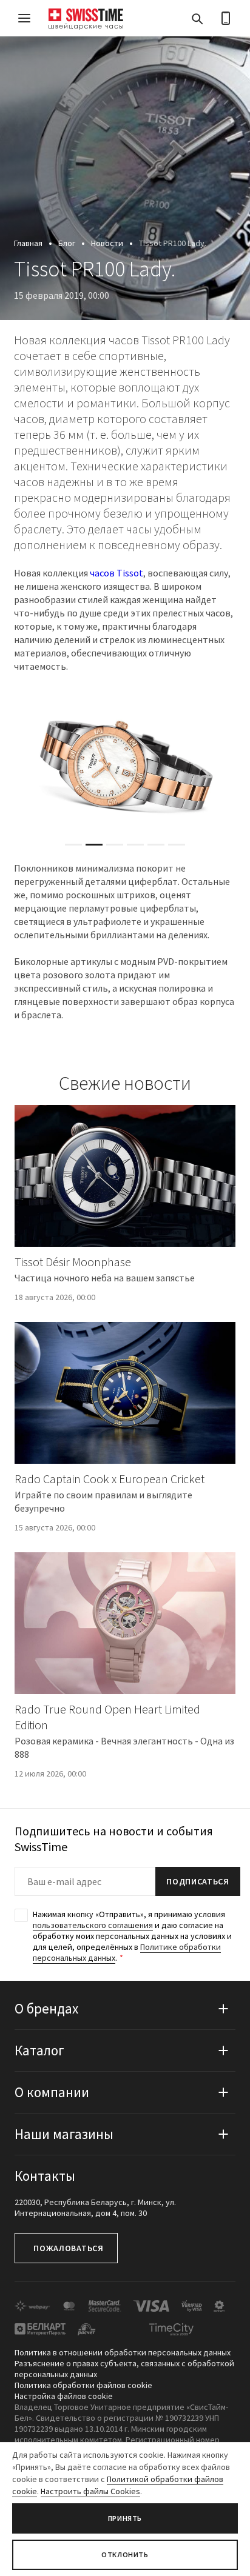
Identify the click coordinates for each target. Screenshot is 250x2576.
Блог (67, 243)
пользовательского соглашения (93, 1925)
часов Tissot (117, 573)
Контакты (45, 2176)
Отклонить (125, 2554)
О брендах (46, 2008)
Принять (125, 2518)
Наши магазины (64, 2134)
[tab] (73, 845)
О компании (52, 2092)
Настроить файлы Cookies (90, 2491)
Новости (107, 243)
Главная (28, 243)
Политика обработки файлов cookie (83, 2385)
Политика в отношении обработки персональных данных (123, 2352)
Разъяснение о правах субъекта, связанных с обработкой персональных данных (124, 2369)
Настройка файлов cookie (64, 2396)
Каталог (39, 2050)
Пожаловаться (68, 2248)
